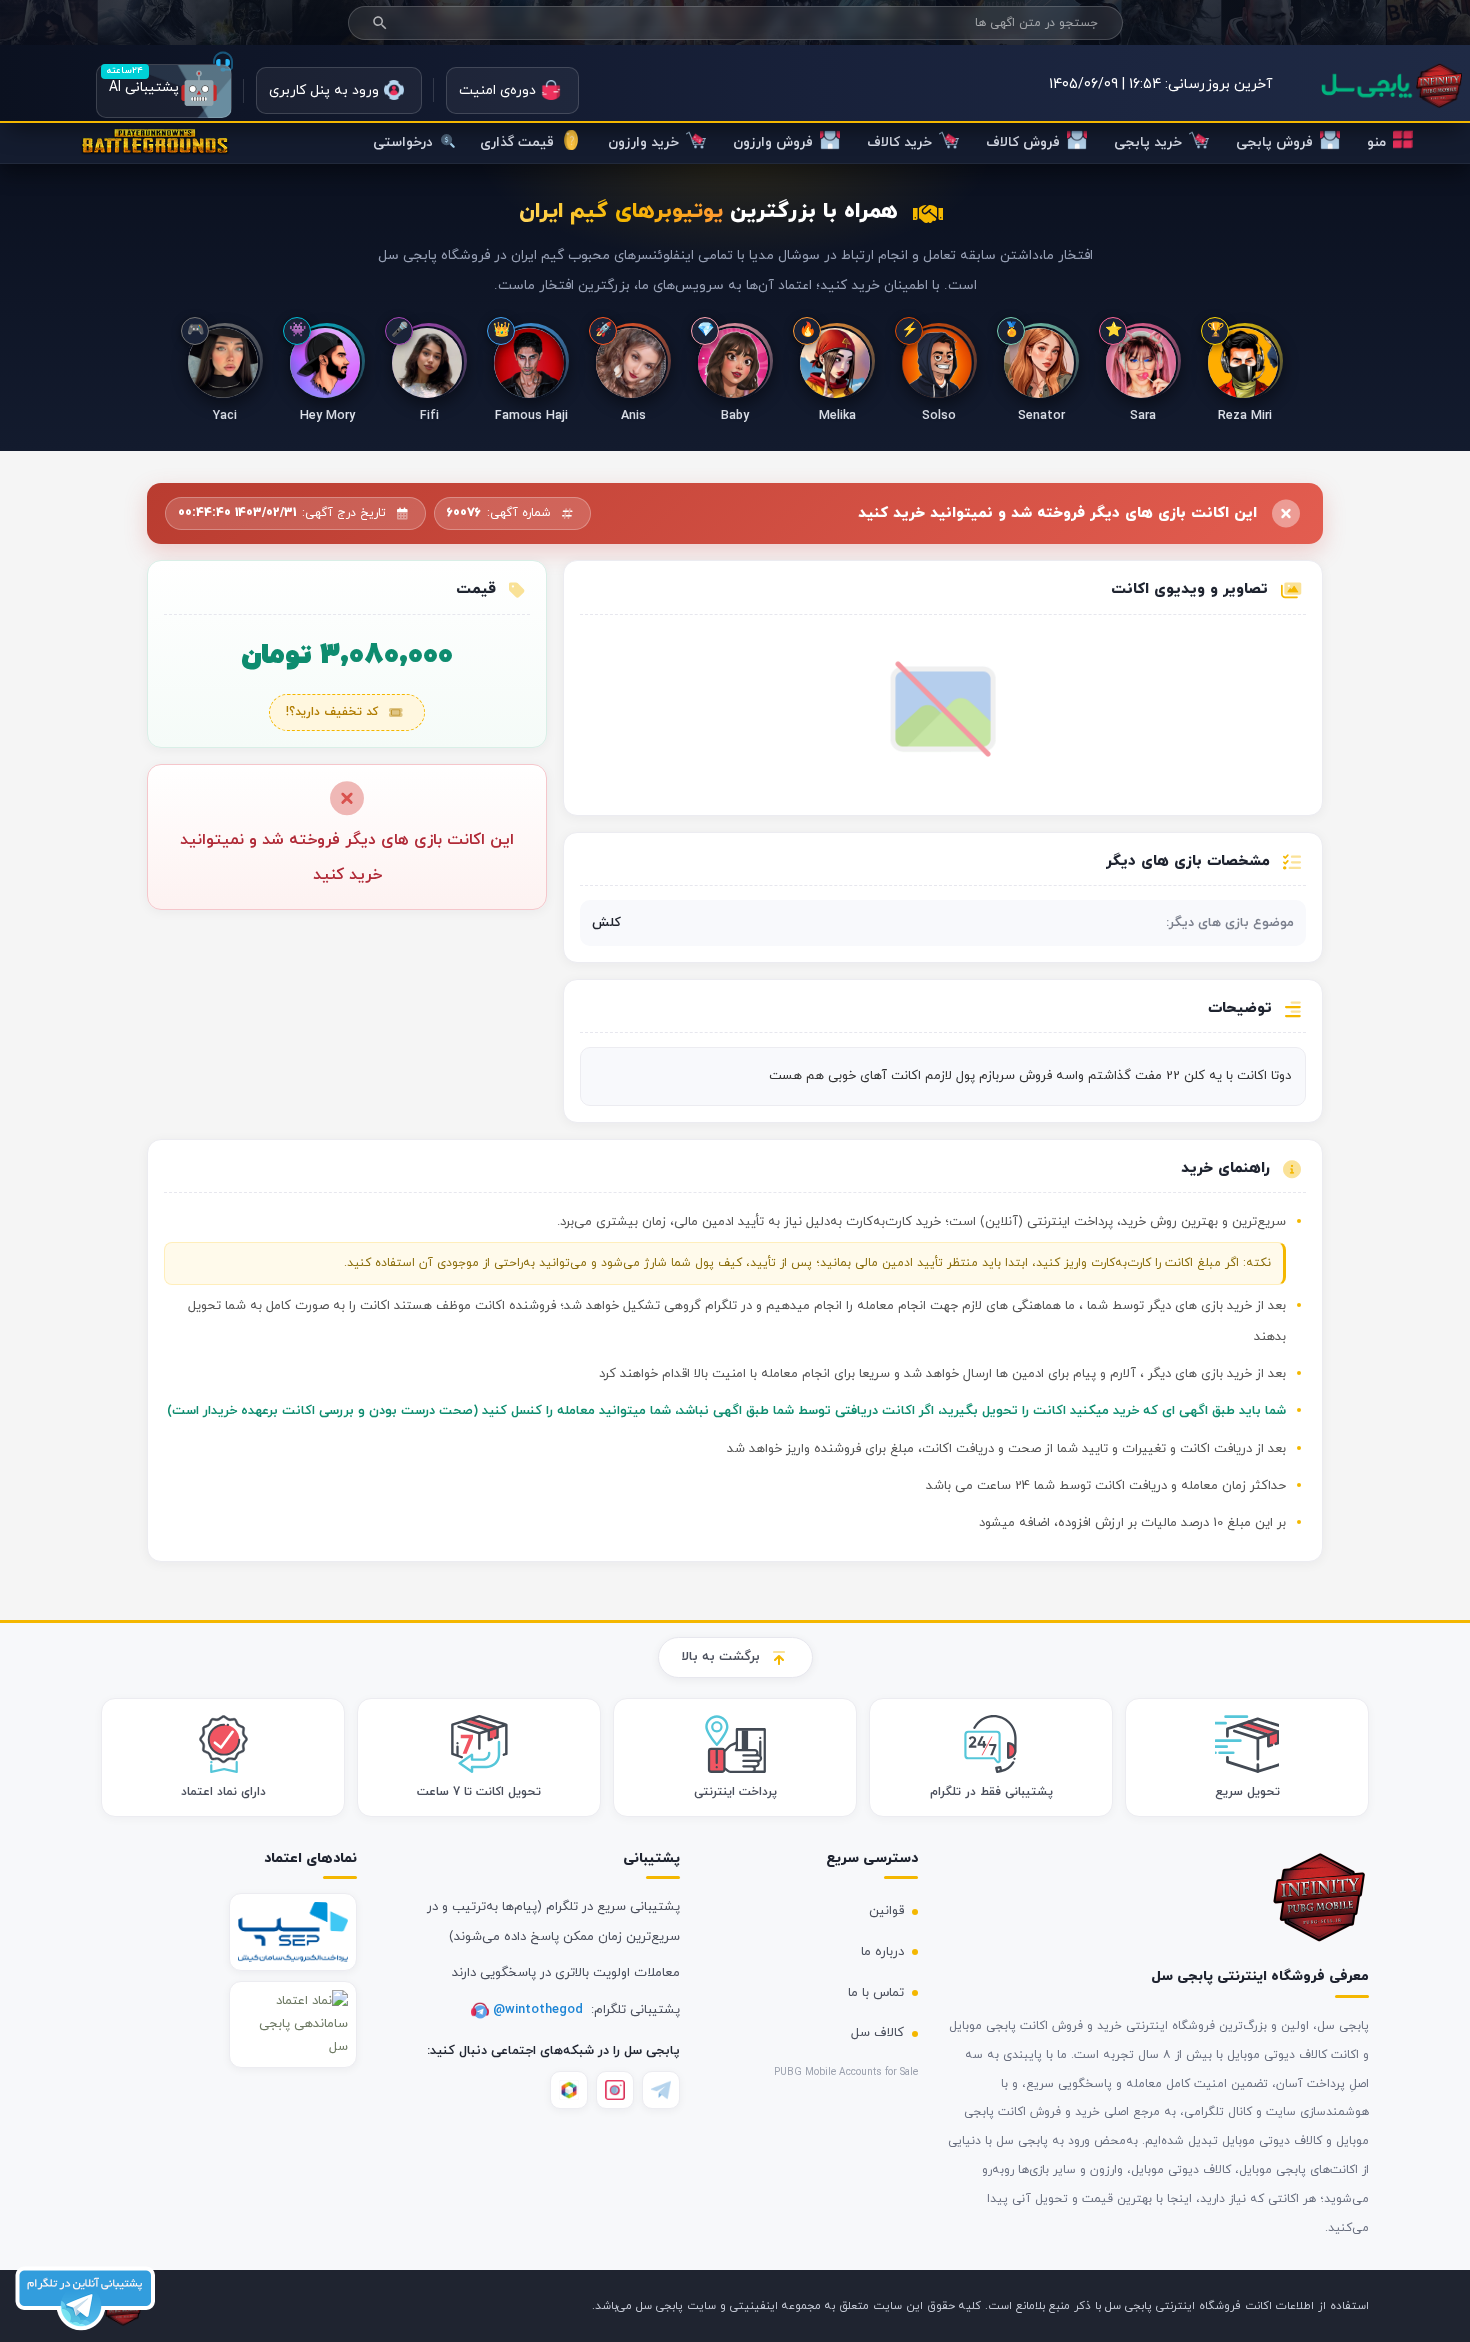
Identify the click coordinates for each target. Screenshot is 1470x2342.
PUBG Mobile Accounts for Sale (846, 2072)
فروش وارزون (773, 142)
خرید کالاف (899, 142)
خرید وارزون (643, 142)
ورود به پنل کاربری (324, 90)
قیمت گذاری (517, 142)
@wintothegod (540, 2010)
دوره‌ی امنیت (497, 90)
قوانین (886, 1911)
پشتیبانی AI (164, 91)
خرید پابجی (1148, 142)
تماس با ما (876, 1993)
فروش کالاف (1023, 142)
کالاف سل (877, 2033)
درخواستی (404, 142)
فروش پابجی (1274, 142)
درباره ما (882, 1952)
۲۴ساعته (124, 70)
